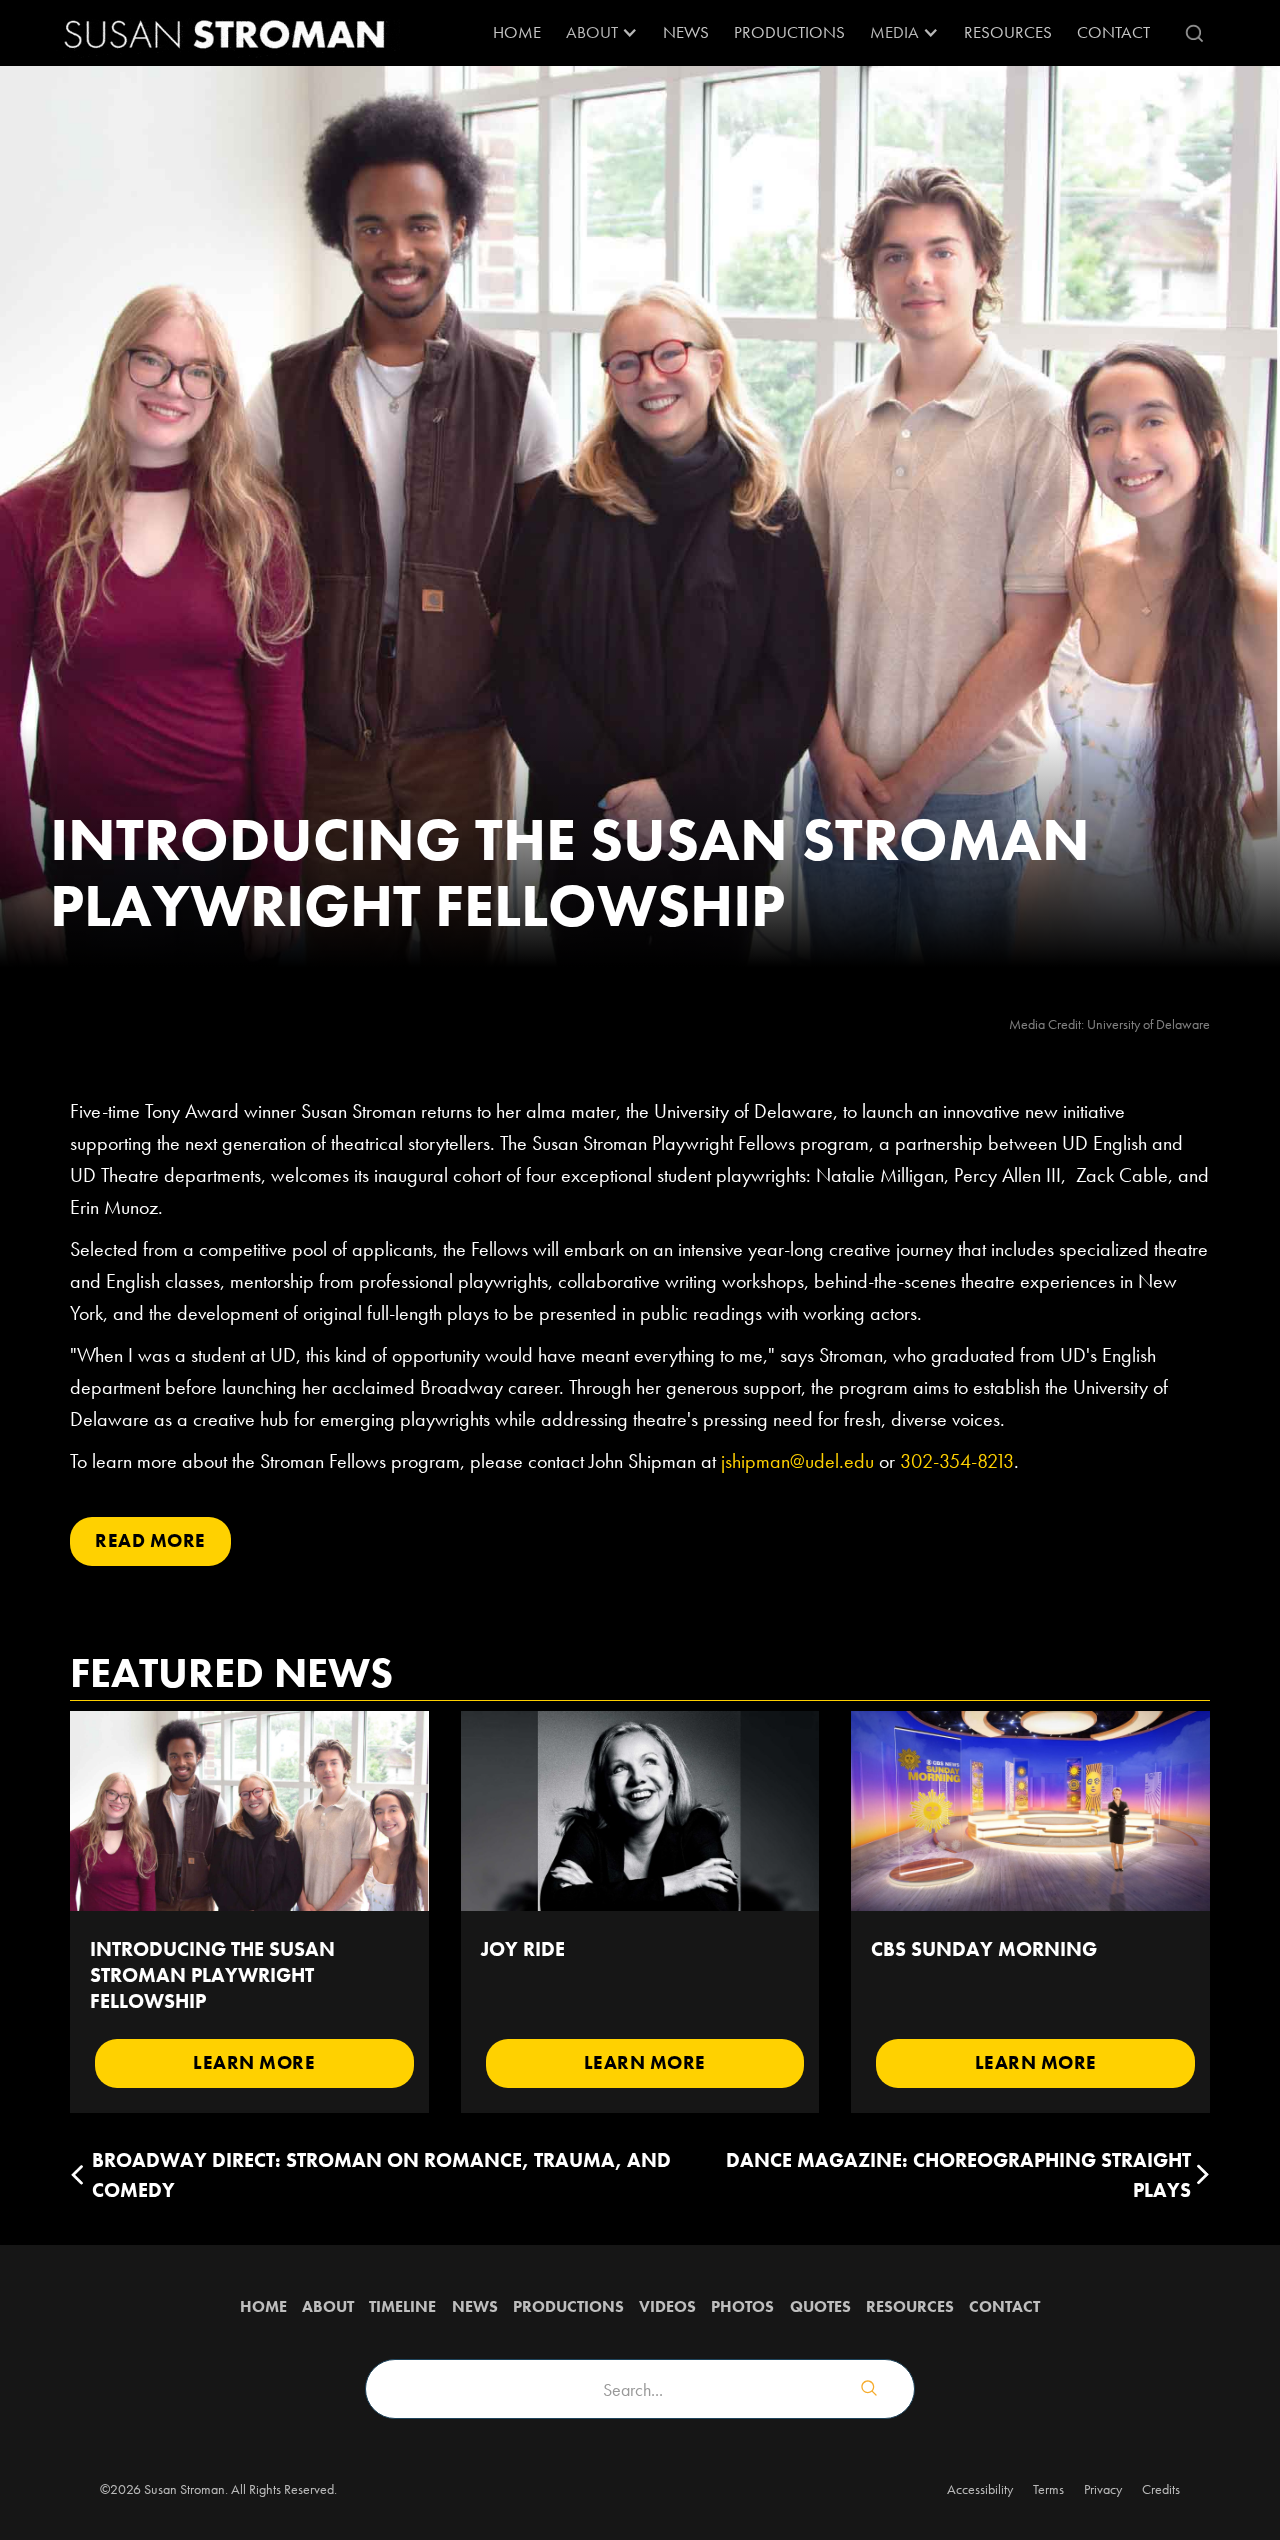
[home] (225, 33)
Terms (1048, 2489)
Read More (150, 1540)
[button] (602, 33)
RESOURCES (1008, 32)
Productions (789, 32)
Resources (910, 2306)
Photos (742, 2306)
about (328, 2306)
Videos (667, 2306)
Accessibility (980, 2489)
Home (517, 32)
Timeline (402, 2306)
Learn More (254, 2062)
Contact (1113, 32)
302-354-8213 (957, 1461)
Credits (1161, 2489)
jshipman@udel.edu (797, 1461)
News (686, 32)
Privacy (1103, 2489)
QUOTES (820, 2306)
